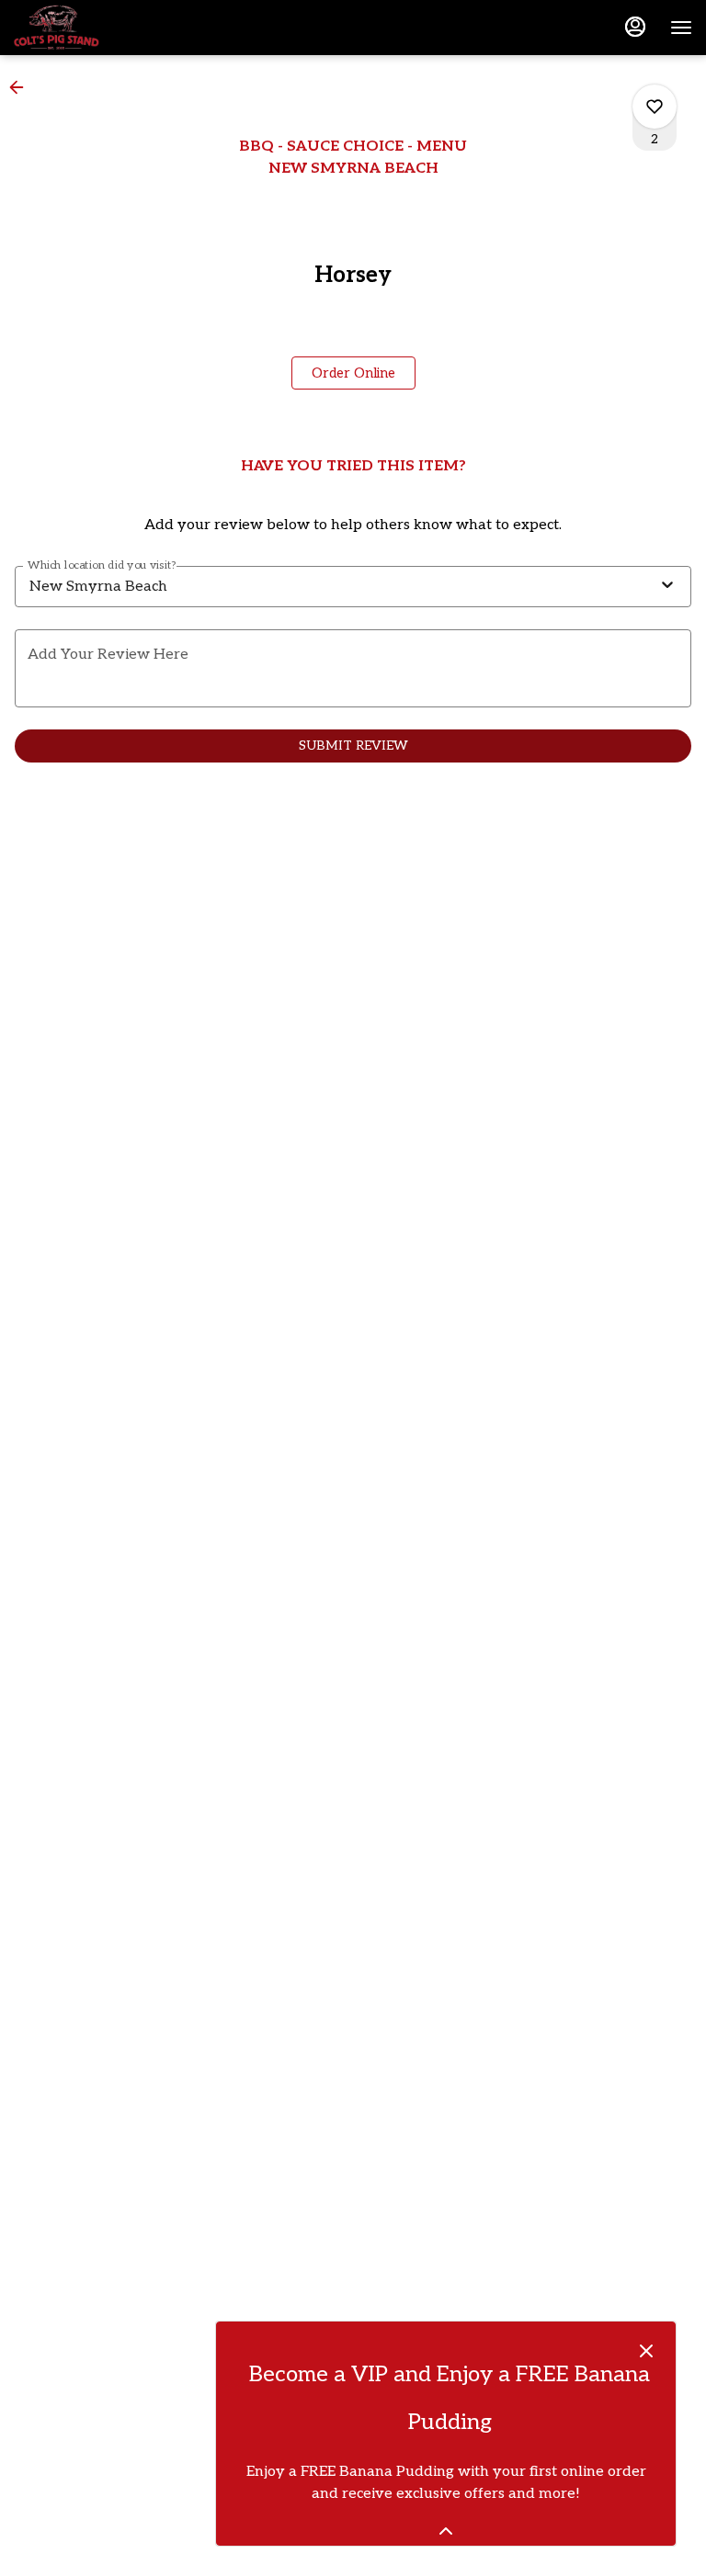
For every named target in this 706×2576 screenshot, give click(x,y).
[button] (22, 87)
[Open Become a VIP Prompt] (446, 2531)
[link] (353, 373)
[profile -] (635, 27)
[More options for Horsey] (655, 107)
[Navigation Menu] (681, 28)
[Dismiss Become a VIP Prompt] (646, 2351)
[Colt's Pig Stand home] (97, 28)
